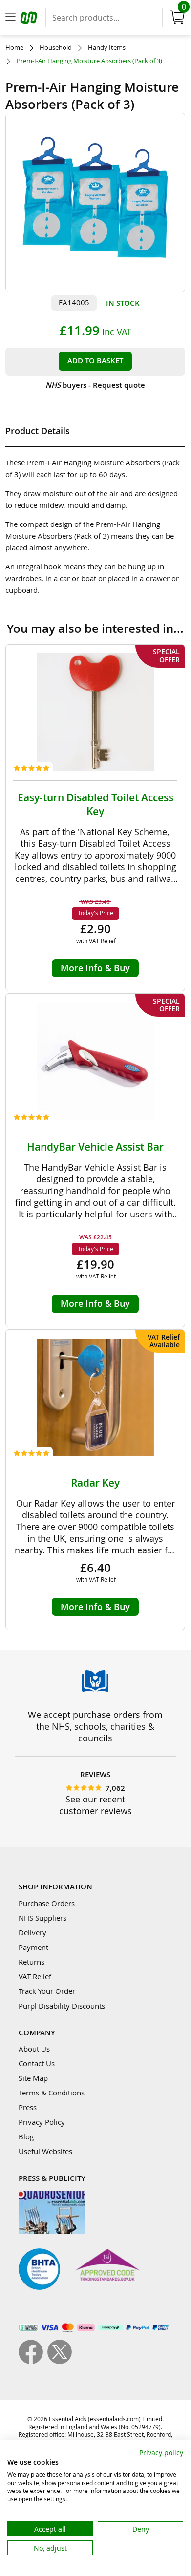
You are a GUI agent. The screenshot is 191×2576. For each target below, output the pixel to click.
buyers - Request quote (95, 385)
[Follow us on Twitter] (60, 2361)
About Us (34, 2049)
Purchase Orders (47, 1903)
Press (28, 2107)
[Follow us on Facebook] (33, 2361)
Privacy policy (161, 2453)
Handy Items (107, 48)
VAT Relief (35, 1976)
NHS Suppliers (42, 1918)
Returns (32, 1962)
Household (56, 48)
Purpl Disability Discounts (62, 2006)
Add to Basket (95, 361)
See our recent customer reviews (95, 1805)
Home (14, 48)
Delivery (32, 1932)
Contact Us (37, 2063)
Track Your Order (47, 1991)
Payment (33, 1947)
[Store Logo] (30, 19)
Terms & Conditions (52, 2093)
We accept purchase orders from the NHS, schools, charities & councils (95, 1726)
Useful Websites (45, 2151)
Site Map (33, 2078)
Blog (26, 2136)
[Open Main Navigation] (10, 18)
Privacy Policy (42, 2122)
